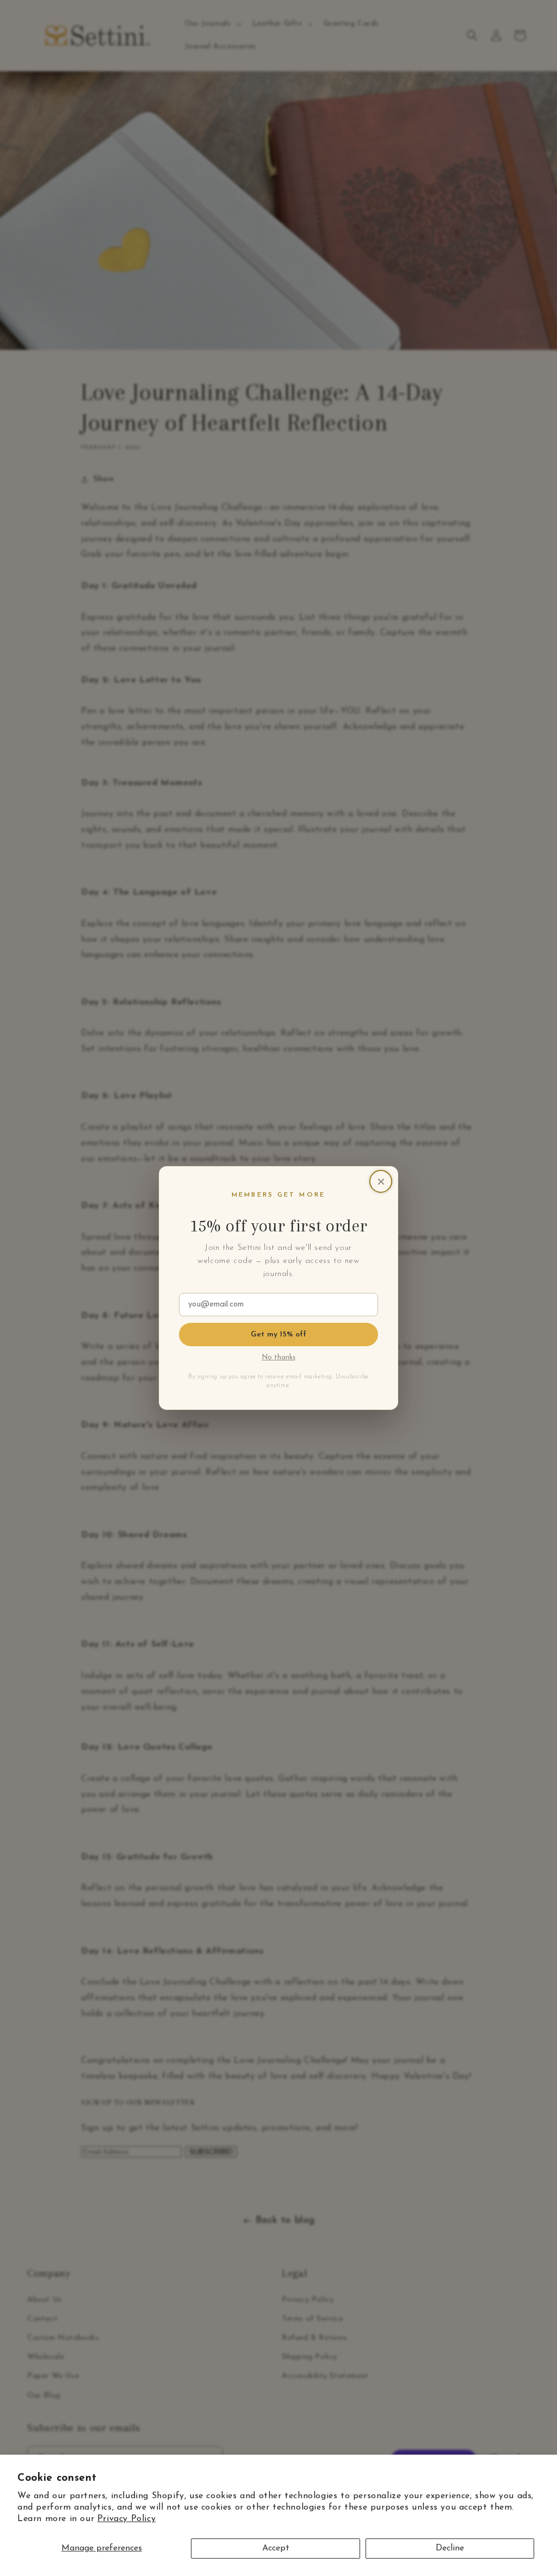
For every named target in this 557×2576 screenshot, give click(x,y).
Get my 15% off (279, 1335)
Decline (450, 2548)
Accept (276, 2548)
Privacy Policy (126, 2519)
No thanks (279, 1358)
